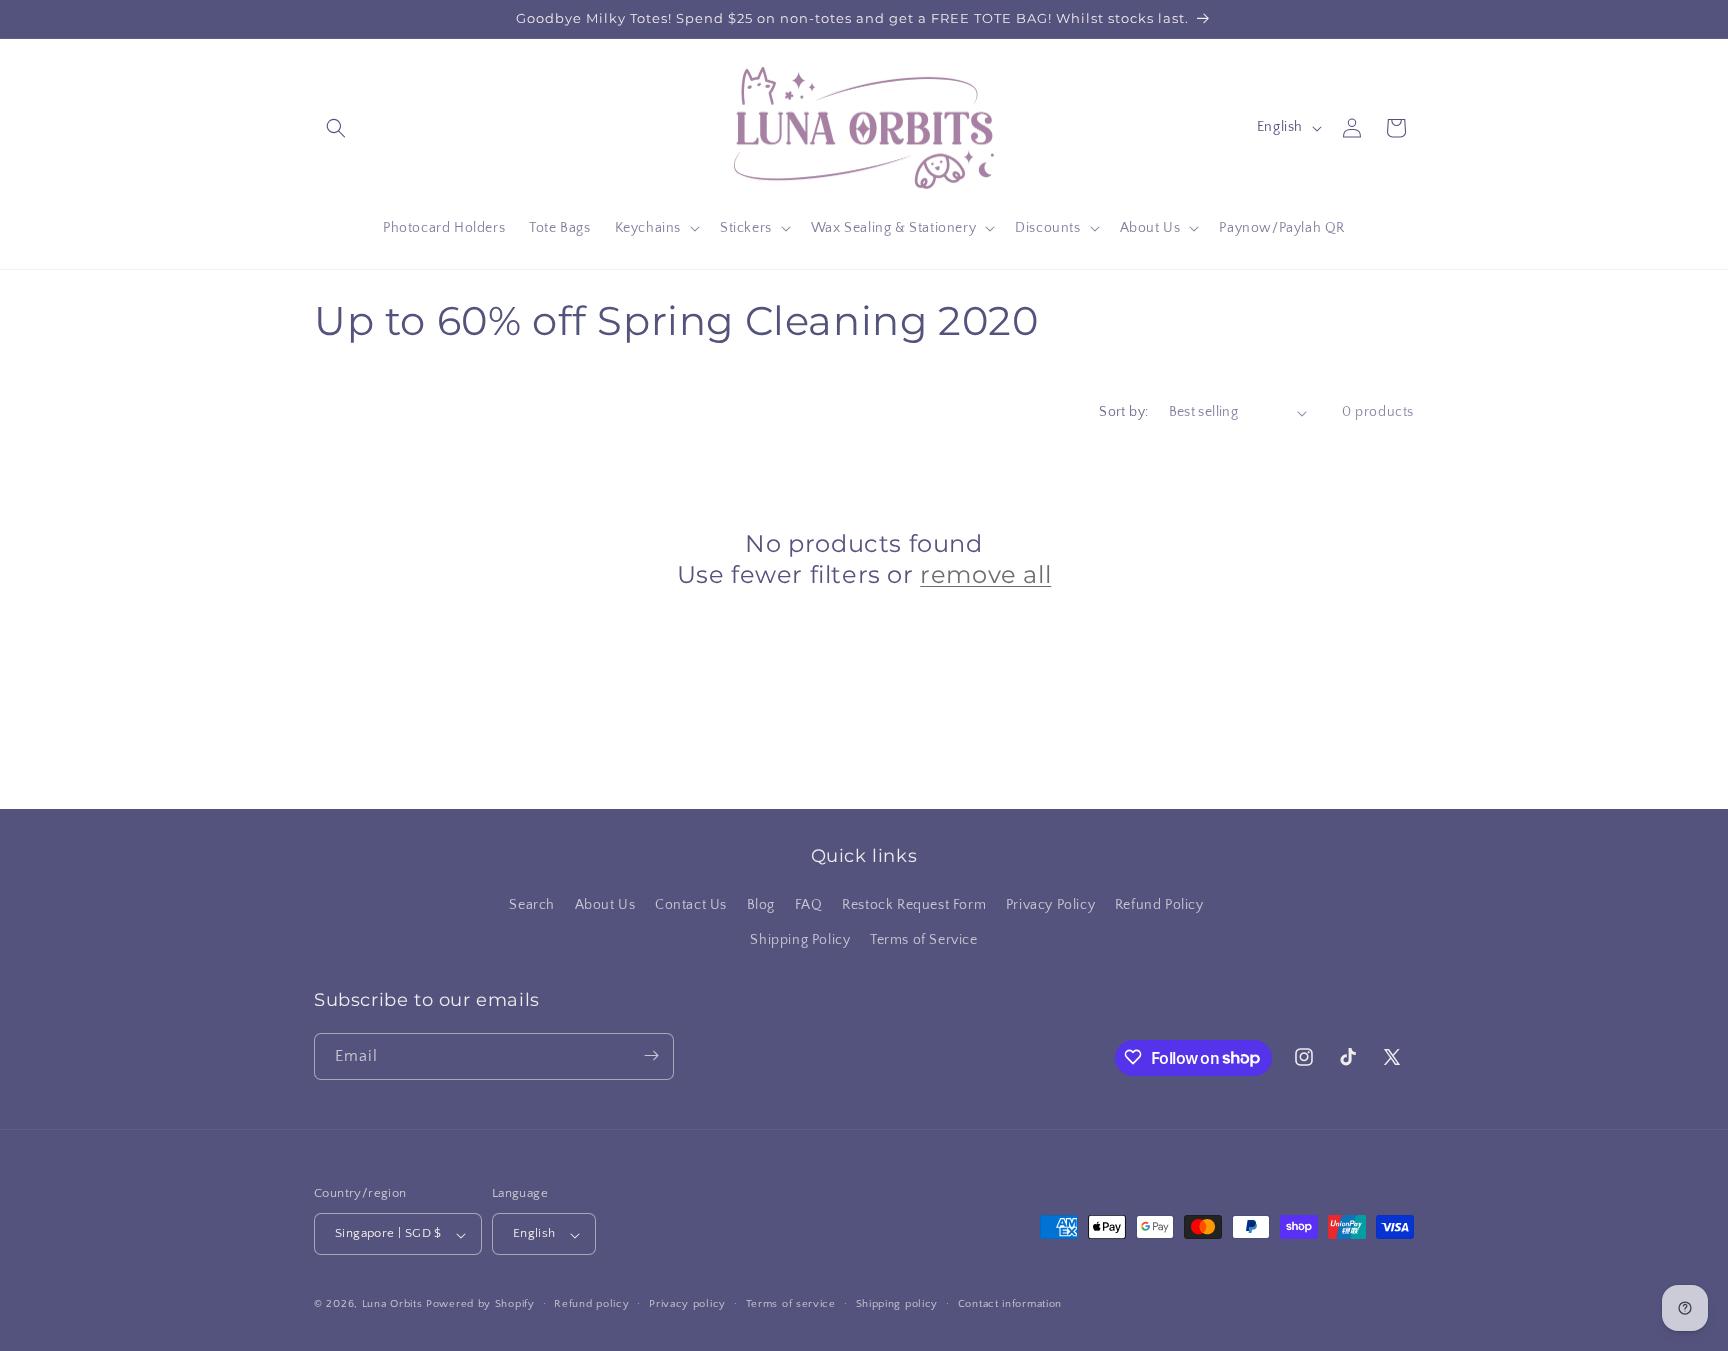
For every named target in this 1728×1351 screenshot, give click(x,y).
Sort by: (1123, 412)
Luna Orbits (392, 1305)
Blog (761, 905)
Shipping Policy (800, 941)
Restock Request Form (914, 905)
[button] (336, 128)
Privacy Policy (1050, 905)
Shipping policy (897, 1304)
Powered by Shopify (480, 1305)
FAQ (809, 905)
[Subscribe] (651, 1055)
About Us (605, 905)
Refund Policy (1159, 905)
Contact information (1010, 1304)
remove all (985, 574)
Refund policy (591, 1304)
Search (532, 905)
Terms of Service (924, 941)
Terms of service (791, 1304)
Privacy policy (687, 1304)
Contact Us (691, 905)
